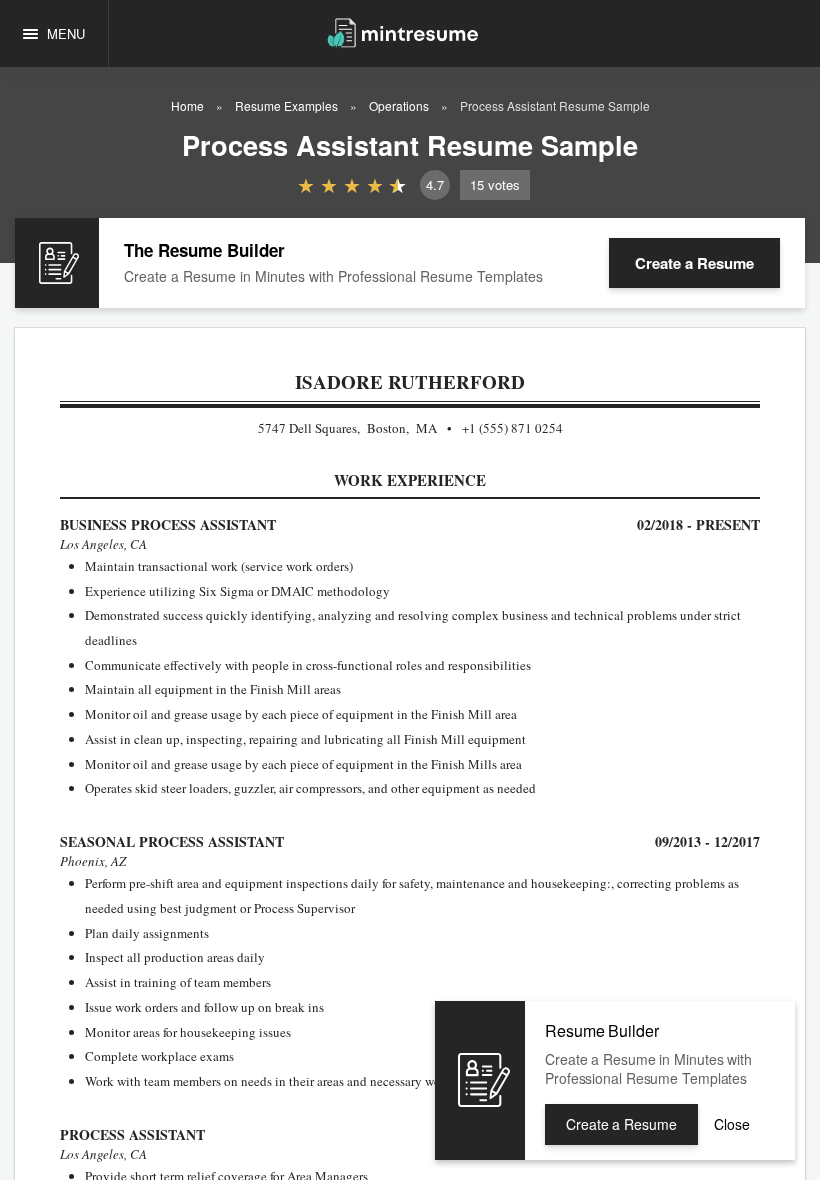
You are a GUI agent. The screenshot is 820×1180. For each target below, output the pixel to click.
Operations (399, 105)
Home (187, 105)
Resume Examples (286, 105)
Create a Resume (694, 263)
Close (732, 1124)
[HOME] (403, 31)
